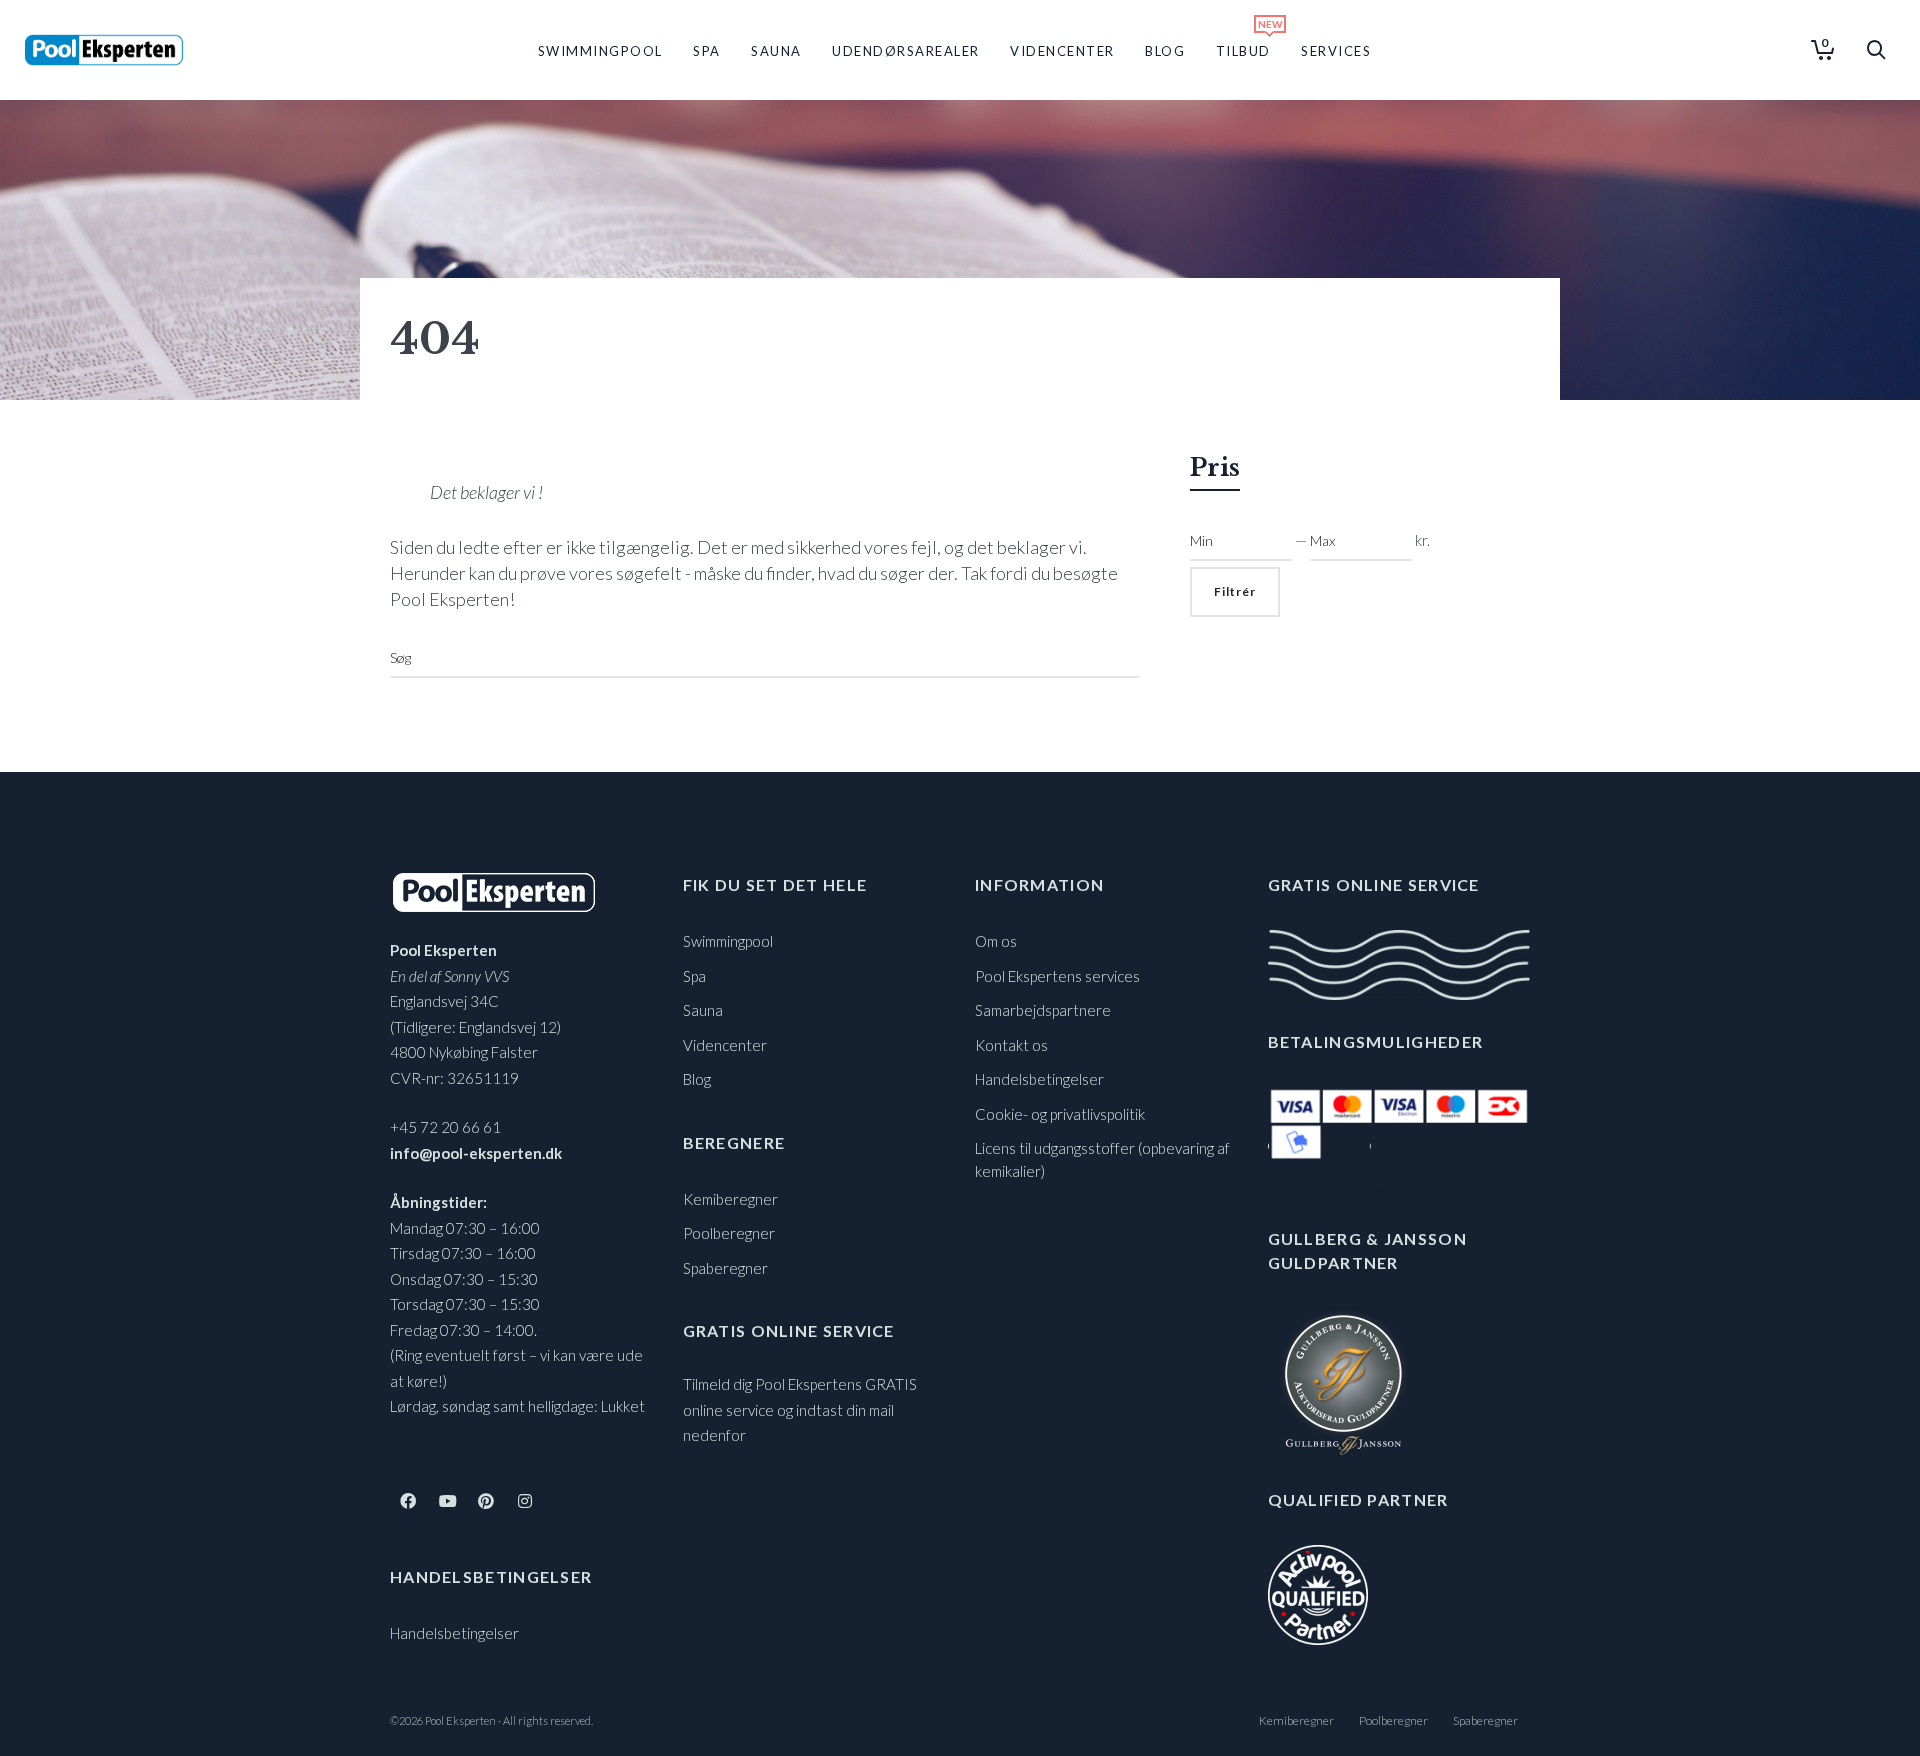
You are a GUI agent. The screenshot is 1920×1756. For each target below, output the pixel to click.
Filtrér (1235, 591)
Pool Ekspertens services (1057, 976)
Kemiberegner (730, 1199)
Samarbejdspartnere (1043, 1010)
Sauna (703, 1010)
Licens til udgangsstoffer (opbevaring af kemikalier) (1102, 1159)
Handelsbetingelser (454, 1633)
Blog (697, 1079)
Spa (694, 976)
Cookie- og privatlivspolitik (1060, 1114)
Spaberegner (725, 1268)
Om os (996, 941)
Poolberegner (729, 1233)
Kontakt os (1011, 1045)
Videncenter (725, 1045)
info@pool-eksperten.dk (476, 1153)
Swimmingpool (728, 941)
